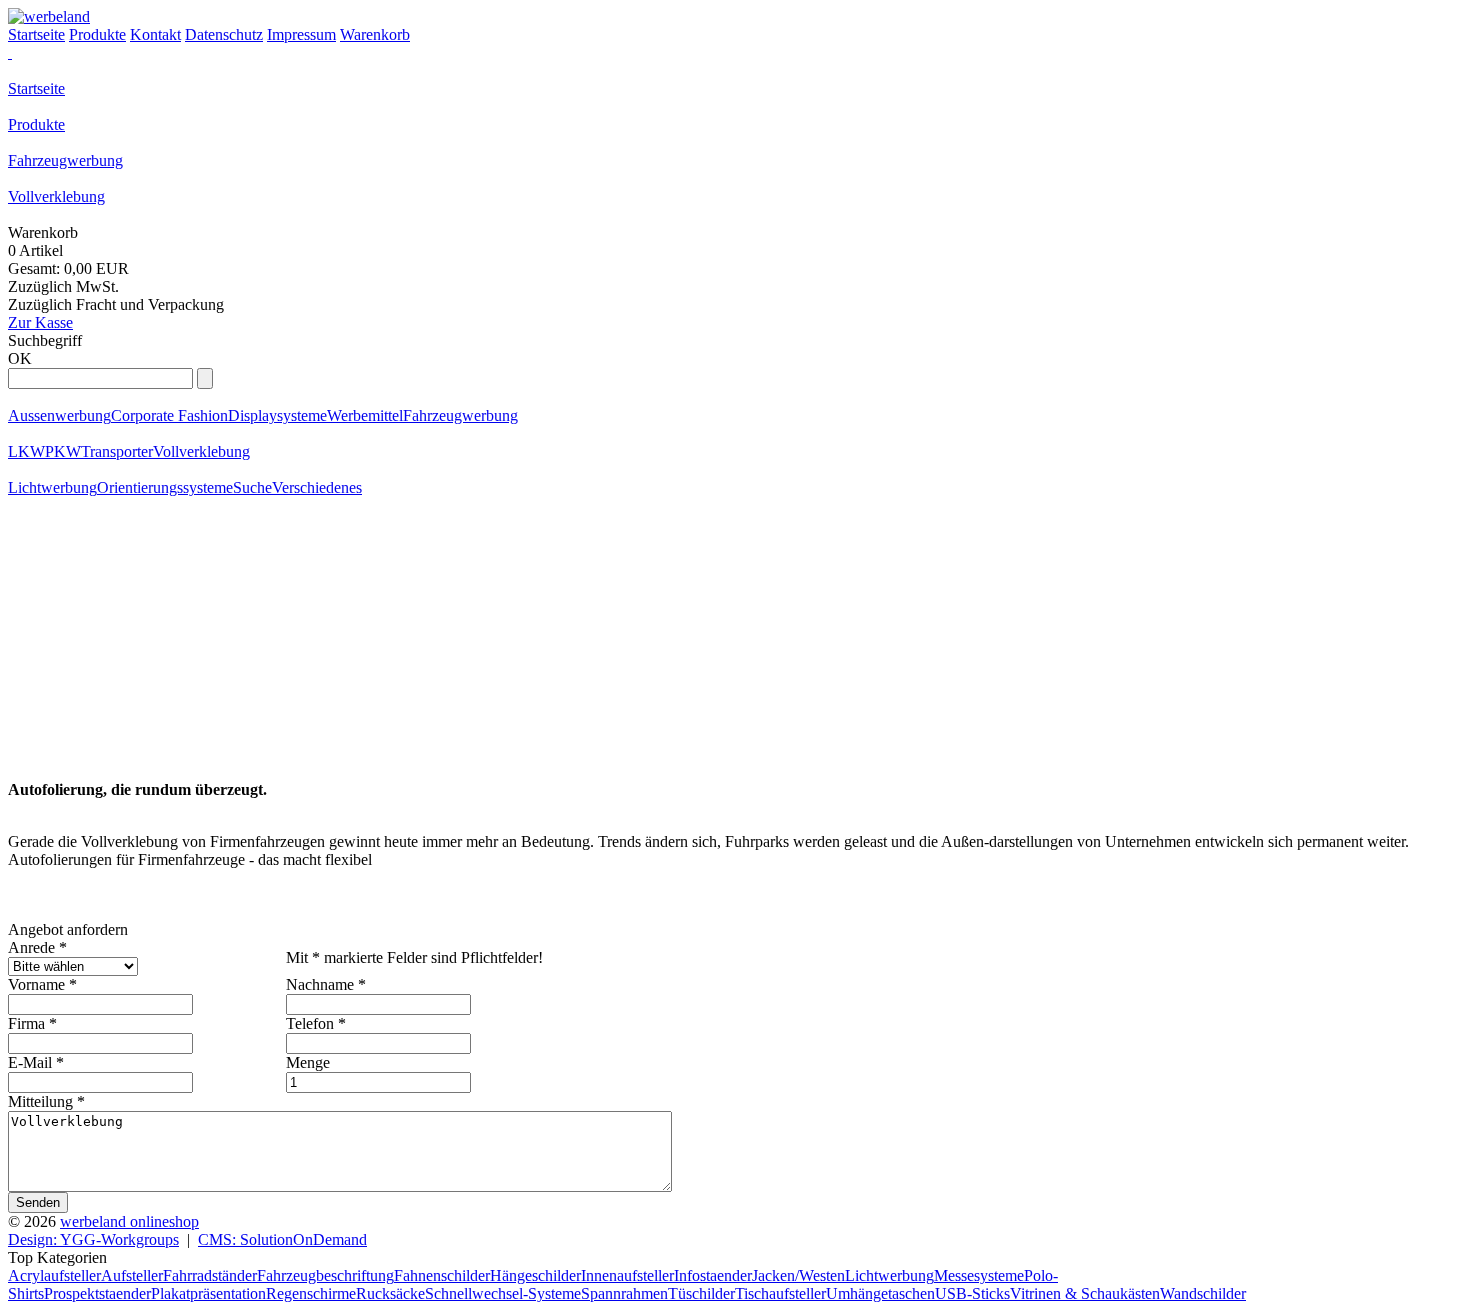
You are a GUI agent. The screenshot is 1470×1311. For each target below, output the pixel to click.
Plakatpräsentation (208, 1293)
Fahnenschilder (442, 1275)
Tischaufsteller (780, 1293)
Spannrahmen (624, 1293)
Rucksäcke (390, 1293)
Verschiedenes (317, 487)
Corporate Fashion (169, 415)
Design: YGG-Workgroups (93, 1239)
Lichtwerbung (52, 487)
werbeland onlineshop (129, 1221)
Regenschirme (311, 1293)
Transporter (117, 451)
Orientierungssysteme (165, 487)
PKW (63, 451)
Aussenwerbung (59, 415)
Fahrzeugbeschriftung (325, 1275)
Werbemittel (365, 415)
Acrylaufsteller (54, 1275)
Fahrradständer (210, 1275)
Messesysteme (979, 1275)
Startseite (36, 88)
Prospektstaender (97, 1293)
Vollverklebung (56, 196)
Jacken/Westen (798, 1275)
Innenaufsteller (627, 1275)
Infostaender (713, 1275)
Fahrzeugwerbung (65, 160)
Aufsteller (132, 1275)
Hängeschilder (535, 1275)
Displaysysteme (277, 415)
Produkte (36, 124)
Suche (252, 487)
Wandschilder (1203, 1293)
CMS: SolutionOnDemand (282, 1239)
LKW (26, 451)
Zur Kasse (40, 322)
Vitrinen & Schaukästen (1085, 1293)
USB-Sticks (972, 1293)
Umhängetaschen (880, 1293)
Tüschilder (701, 1293)
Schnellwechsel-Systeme (503, 1293)
